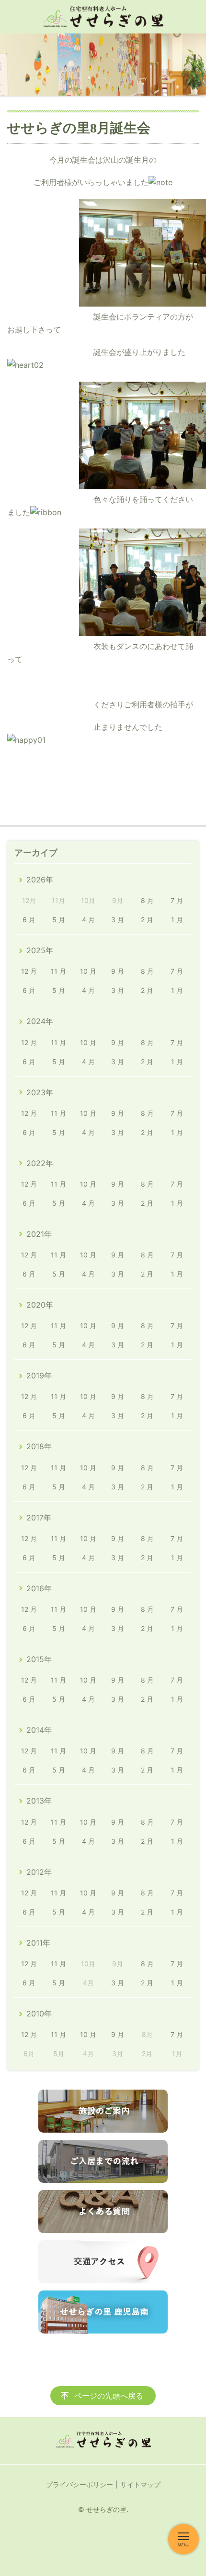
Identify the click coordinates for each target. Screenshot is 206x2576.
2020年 (40, 1305)
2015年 (39, 1659)
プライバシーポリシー (80, 2484)
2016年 (39, 1588)
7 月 (177, 900)
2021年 (39, 1234)
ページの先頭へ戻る (109, 2396)
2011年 (38, 1943)
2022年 (40, 1163)
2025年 (40, 950)
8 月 (147, 900)
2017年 (39, 1518)
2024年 (40, 1021)
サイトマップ (140, 2484)
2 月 (147, 919)
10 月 (88, 971)
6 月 (29, 919)
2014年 (39, 1730)
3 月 (118, 919)
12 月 (29, 971)
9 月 (118, 971)
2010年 (39, 2014)
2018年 (39, 1446)
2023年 (40, 1092)
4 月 (88, 919)
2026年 (40, 880)
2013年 (39, 1801)
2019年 (39, 1376)
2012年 (39, 1872)
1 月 (177, 919)
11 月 (58, 971)
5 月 (59, 919)
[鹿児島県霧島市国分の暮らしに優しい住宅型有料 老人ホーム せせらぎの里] (103, 17)
